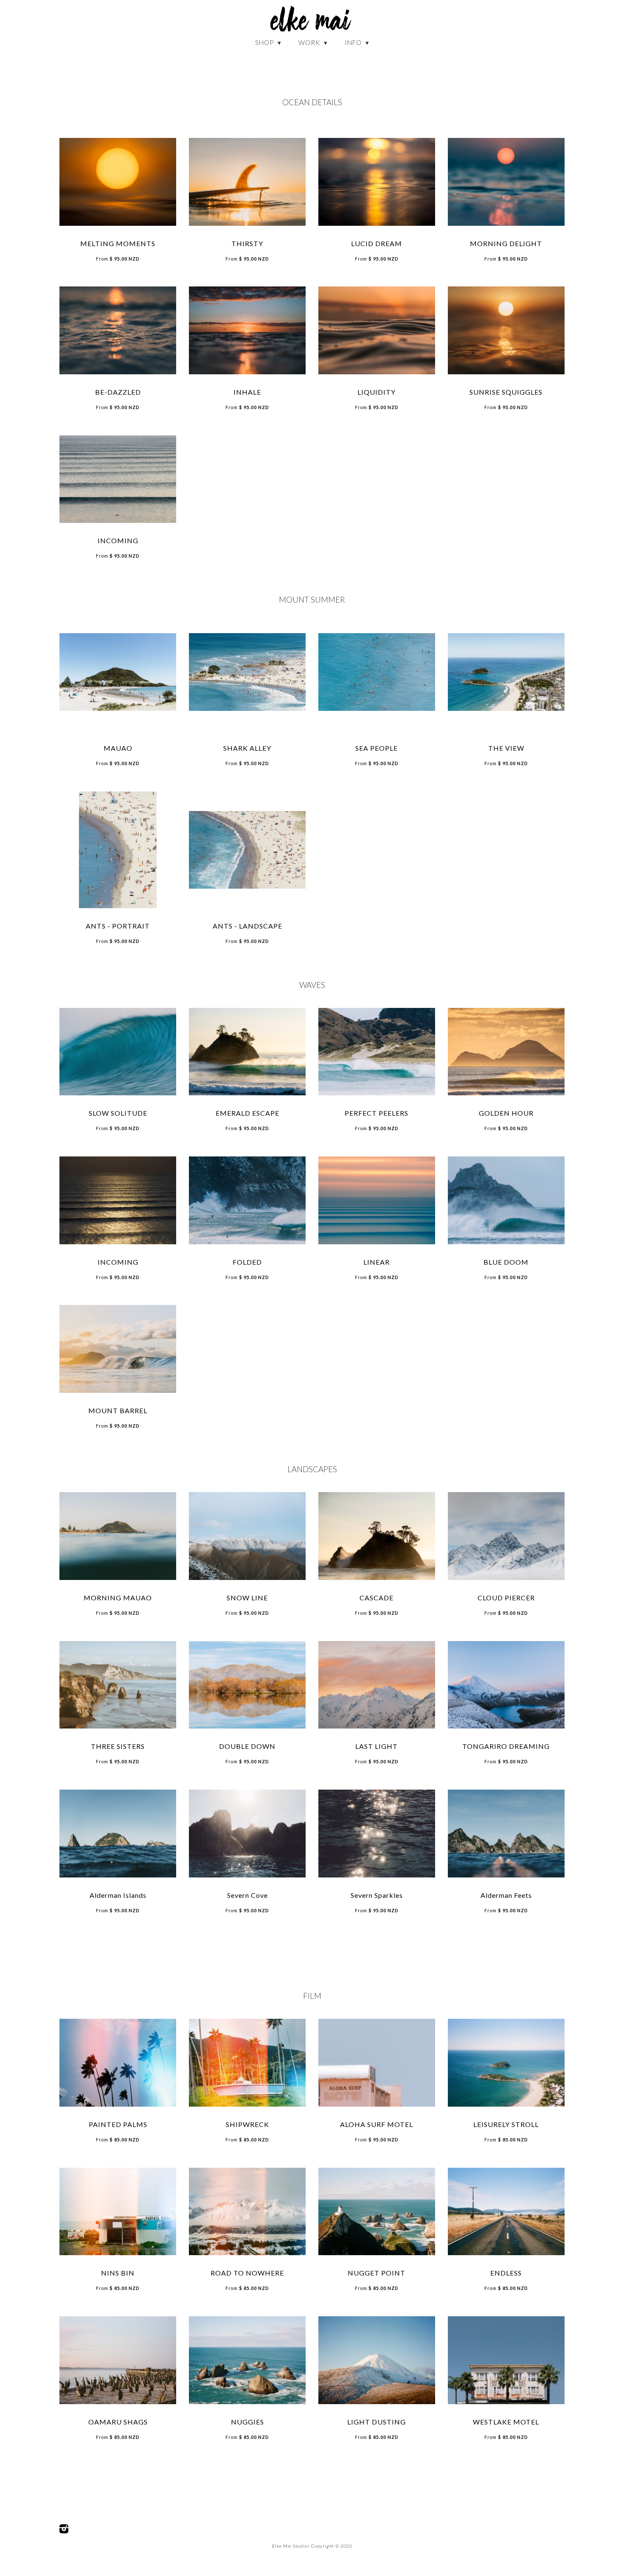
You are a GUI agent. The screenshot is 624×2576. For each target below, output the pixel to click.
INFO (354, 42)
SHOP (265, 42)
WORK (310, 42)
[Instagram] (64, 2529)
